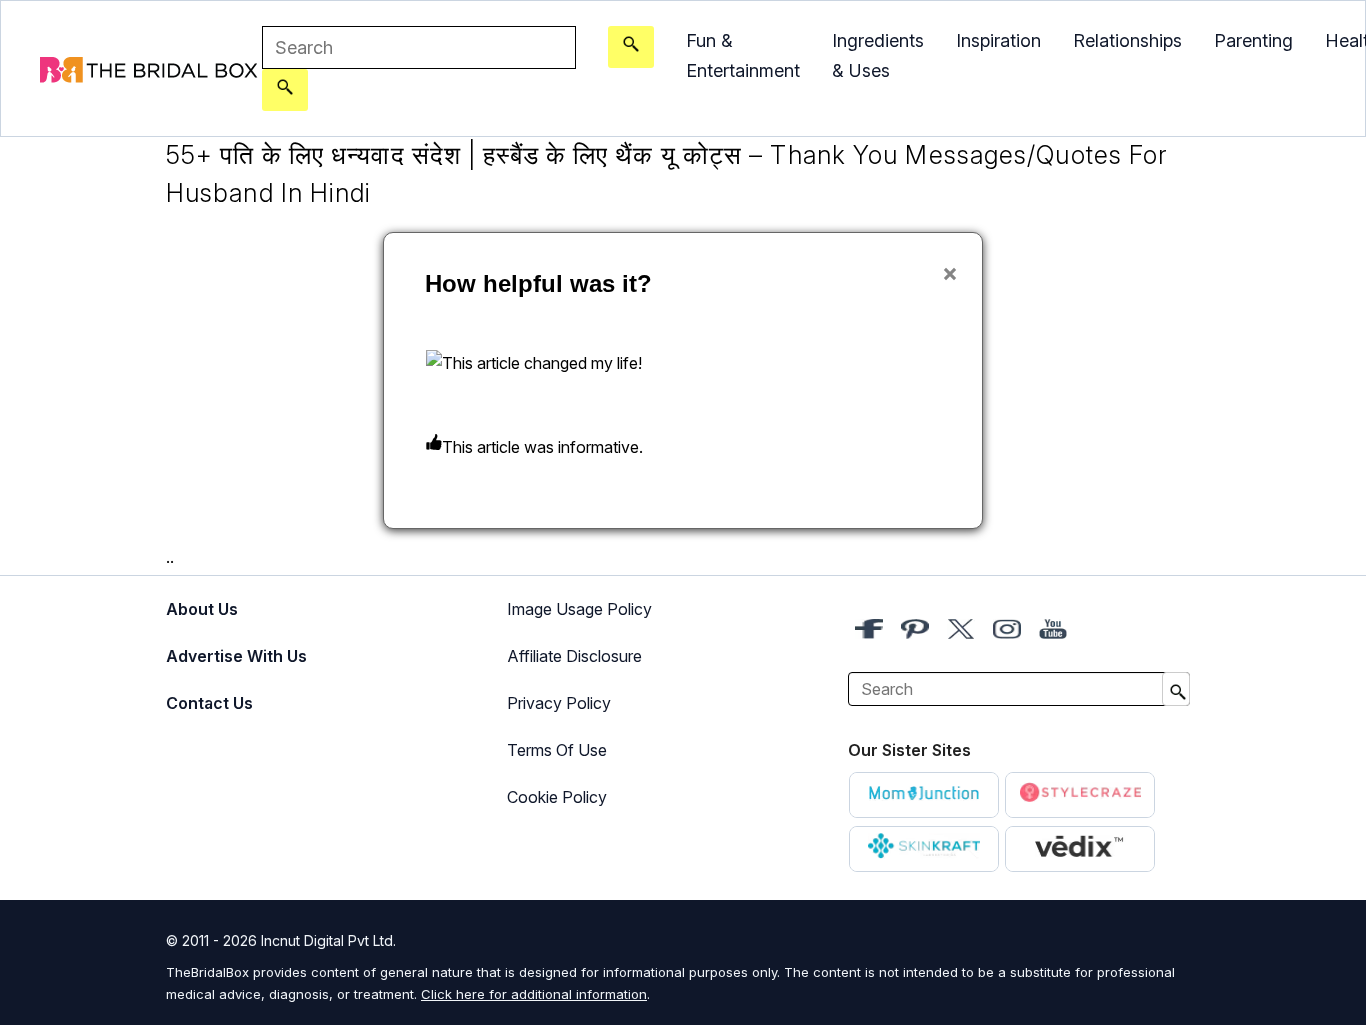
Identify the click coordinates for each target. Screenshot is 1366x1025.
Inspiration (998, 40)
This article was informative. (542, 447)
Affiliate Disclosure (574, 656)
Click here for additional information (534, 994)
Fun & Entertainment (743, 55)
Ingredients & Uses (878, 55)
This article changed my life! (542, 363)
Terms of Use (557, 750)
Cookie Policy (557, 797)
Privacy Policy (559, 703)
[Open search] (631, 47)
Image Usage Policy (579, 609)
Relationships (1127, 40)
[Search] (285, 90)
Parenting (1253, 40)
